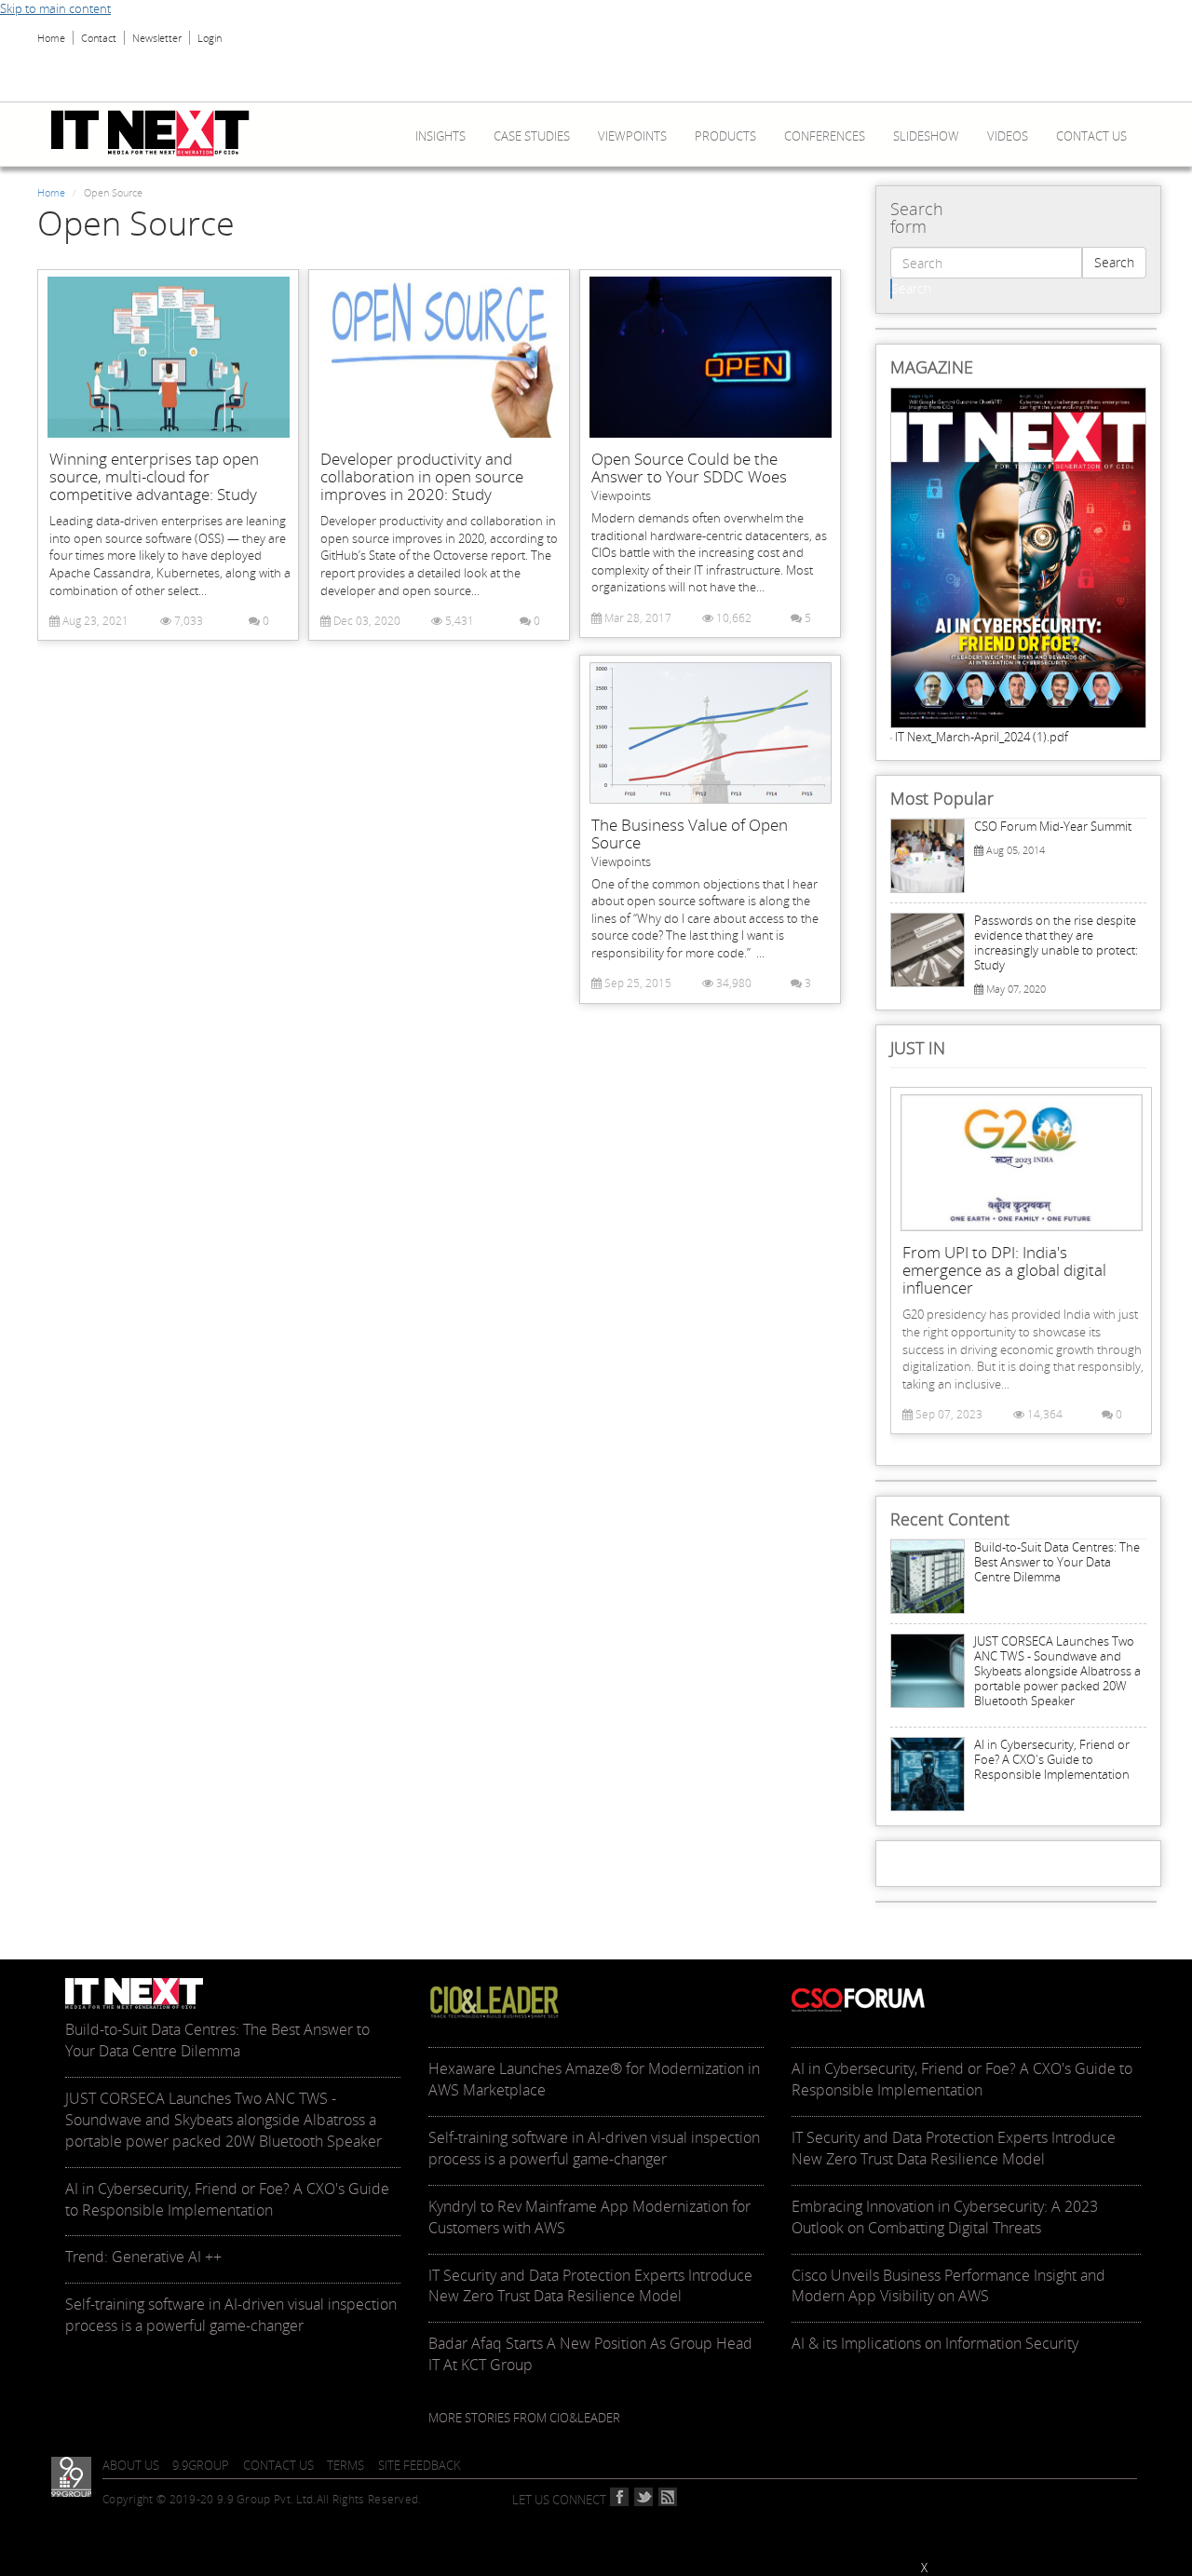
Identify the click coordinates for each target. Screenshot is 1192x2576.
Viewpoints (632, 136)
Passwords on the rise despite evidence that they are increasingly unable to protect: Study (1056, 942)
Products (725, 136)
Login (210, 38)
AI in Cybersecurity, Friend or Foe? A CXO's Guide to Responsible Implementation (1052, 1759)
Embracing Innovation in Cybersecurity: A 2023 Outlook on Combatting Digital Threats (945, 2217)
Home (51, 38)
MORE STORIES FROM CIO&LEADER (524, 2418)
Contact (99, 38)
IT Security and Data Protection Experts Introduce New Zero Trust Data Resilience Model (590, 2286)
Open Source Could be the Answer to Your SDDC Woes (689, 468)
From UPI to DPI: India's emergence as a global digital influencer (1004, 1270)
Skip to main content (55, 8)
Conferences (825, 136)
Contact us (1091, 136)
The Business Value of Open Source (690, 834)
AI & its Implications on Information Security (935, 2343)
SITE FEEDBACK (420, 2465)
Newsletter (157, 38)
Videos (1008, 136)
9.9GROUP (201, 2465)
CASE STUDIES (532, 136)
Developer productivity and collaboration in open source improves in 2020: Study (422, 476)
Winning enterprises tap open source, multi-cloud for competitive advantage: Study (154, 476)
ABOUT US (131, 2465)
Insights (440, 136)
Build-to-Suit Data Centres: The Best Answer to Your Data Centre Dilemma (1057, 1562)
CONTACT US (278, 2465)
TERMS (345, 2465)
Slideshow (926, 136)
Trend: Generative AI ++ (143, 2257)
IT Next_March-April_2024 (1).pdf (982, 737)
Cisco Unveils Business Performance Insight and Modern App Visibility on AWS (948, 2286)
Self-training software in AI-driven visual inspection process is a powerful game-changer (231, 2315)
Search (1114, 262)
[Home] (157, 133)
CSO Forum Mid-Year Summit (1053, 826)
